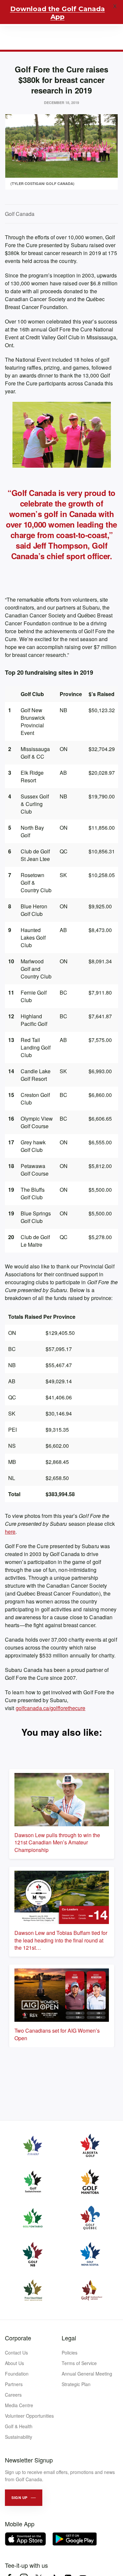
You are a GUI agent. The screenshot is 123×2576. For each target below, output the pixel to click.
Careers (13, 2395)
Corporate (18, 2338)
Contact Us (16, 2353)
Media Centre (19, 2405)
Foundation (17, 2374)
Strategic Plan (76, 2384)
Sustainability (19, 2437)
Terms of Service (79, 2363)
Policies (70, 2353)
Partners (14, 2384)
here (10, 1532)
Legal (69, 2338)
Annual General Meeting (87, 2374)
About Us (14, 2363)
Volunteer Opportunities (29, 2416)
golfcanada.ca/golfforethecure (51, 1708)
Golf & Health (19, 2426)
